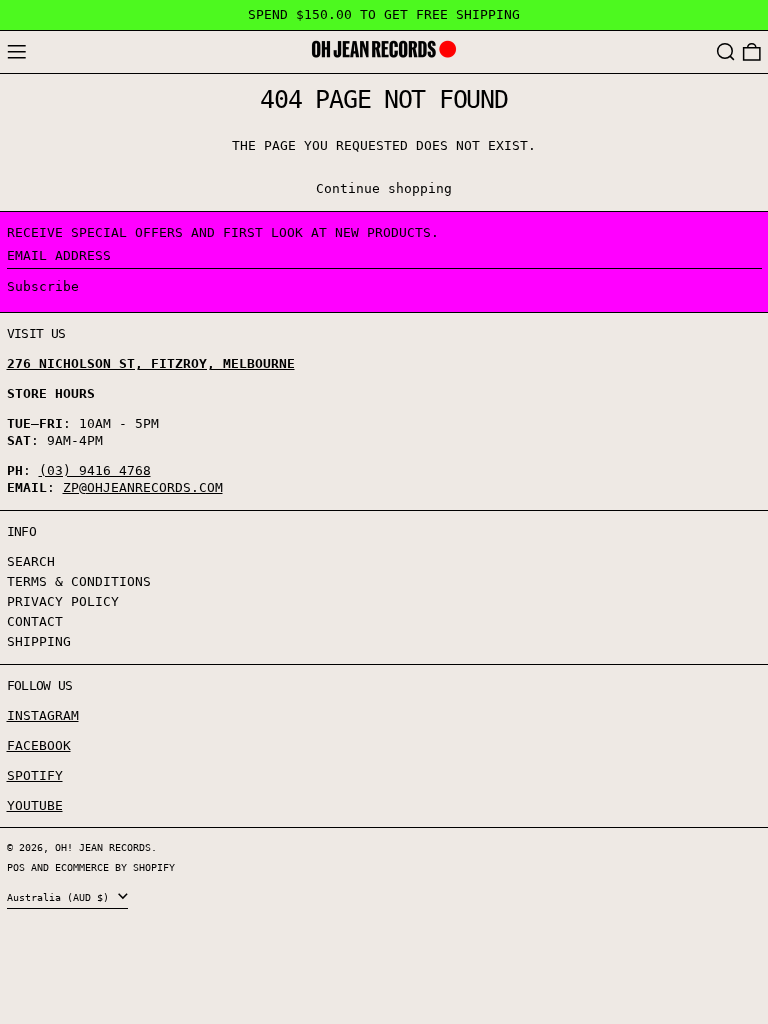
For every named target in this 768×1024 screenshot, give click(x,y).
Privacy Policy (63, 601)
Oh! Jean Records (103, 847)
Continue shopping (384, 188)
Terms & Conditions (79, 581)
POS (16, 867)
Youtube (35, 805)
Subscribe (43, 286)
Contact (35, 621)
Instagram (43, 715)
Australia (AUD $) (61, 897)
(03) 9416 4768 (95, 470)
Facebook (39, 745)
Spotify (35, 775)
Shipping (39, 641)
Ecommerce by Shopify (115, 867)
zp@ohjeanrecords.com (143, 487)
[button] (726, 52)
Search (31, 561)
